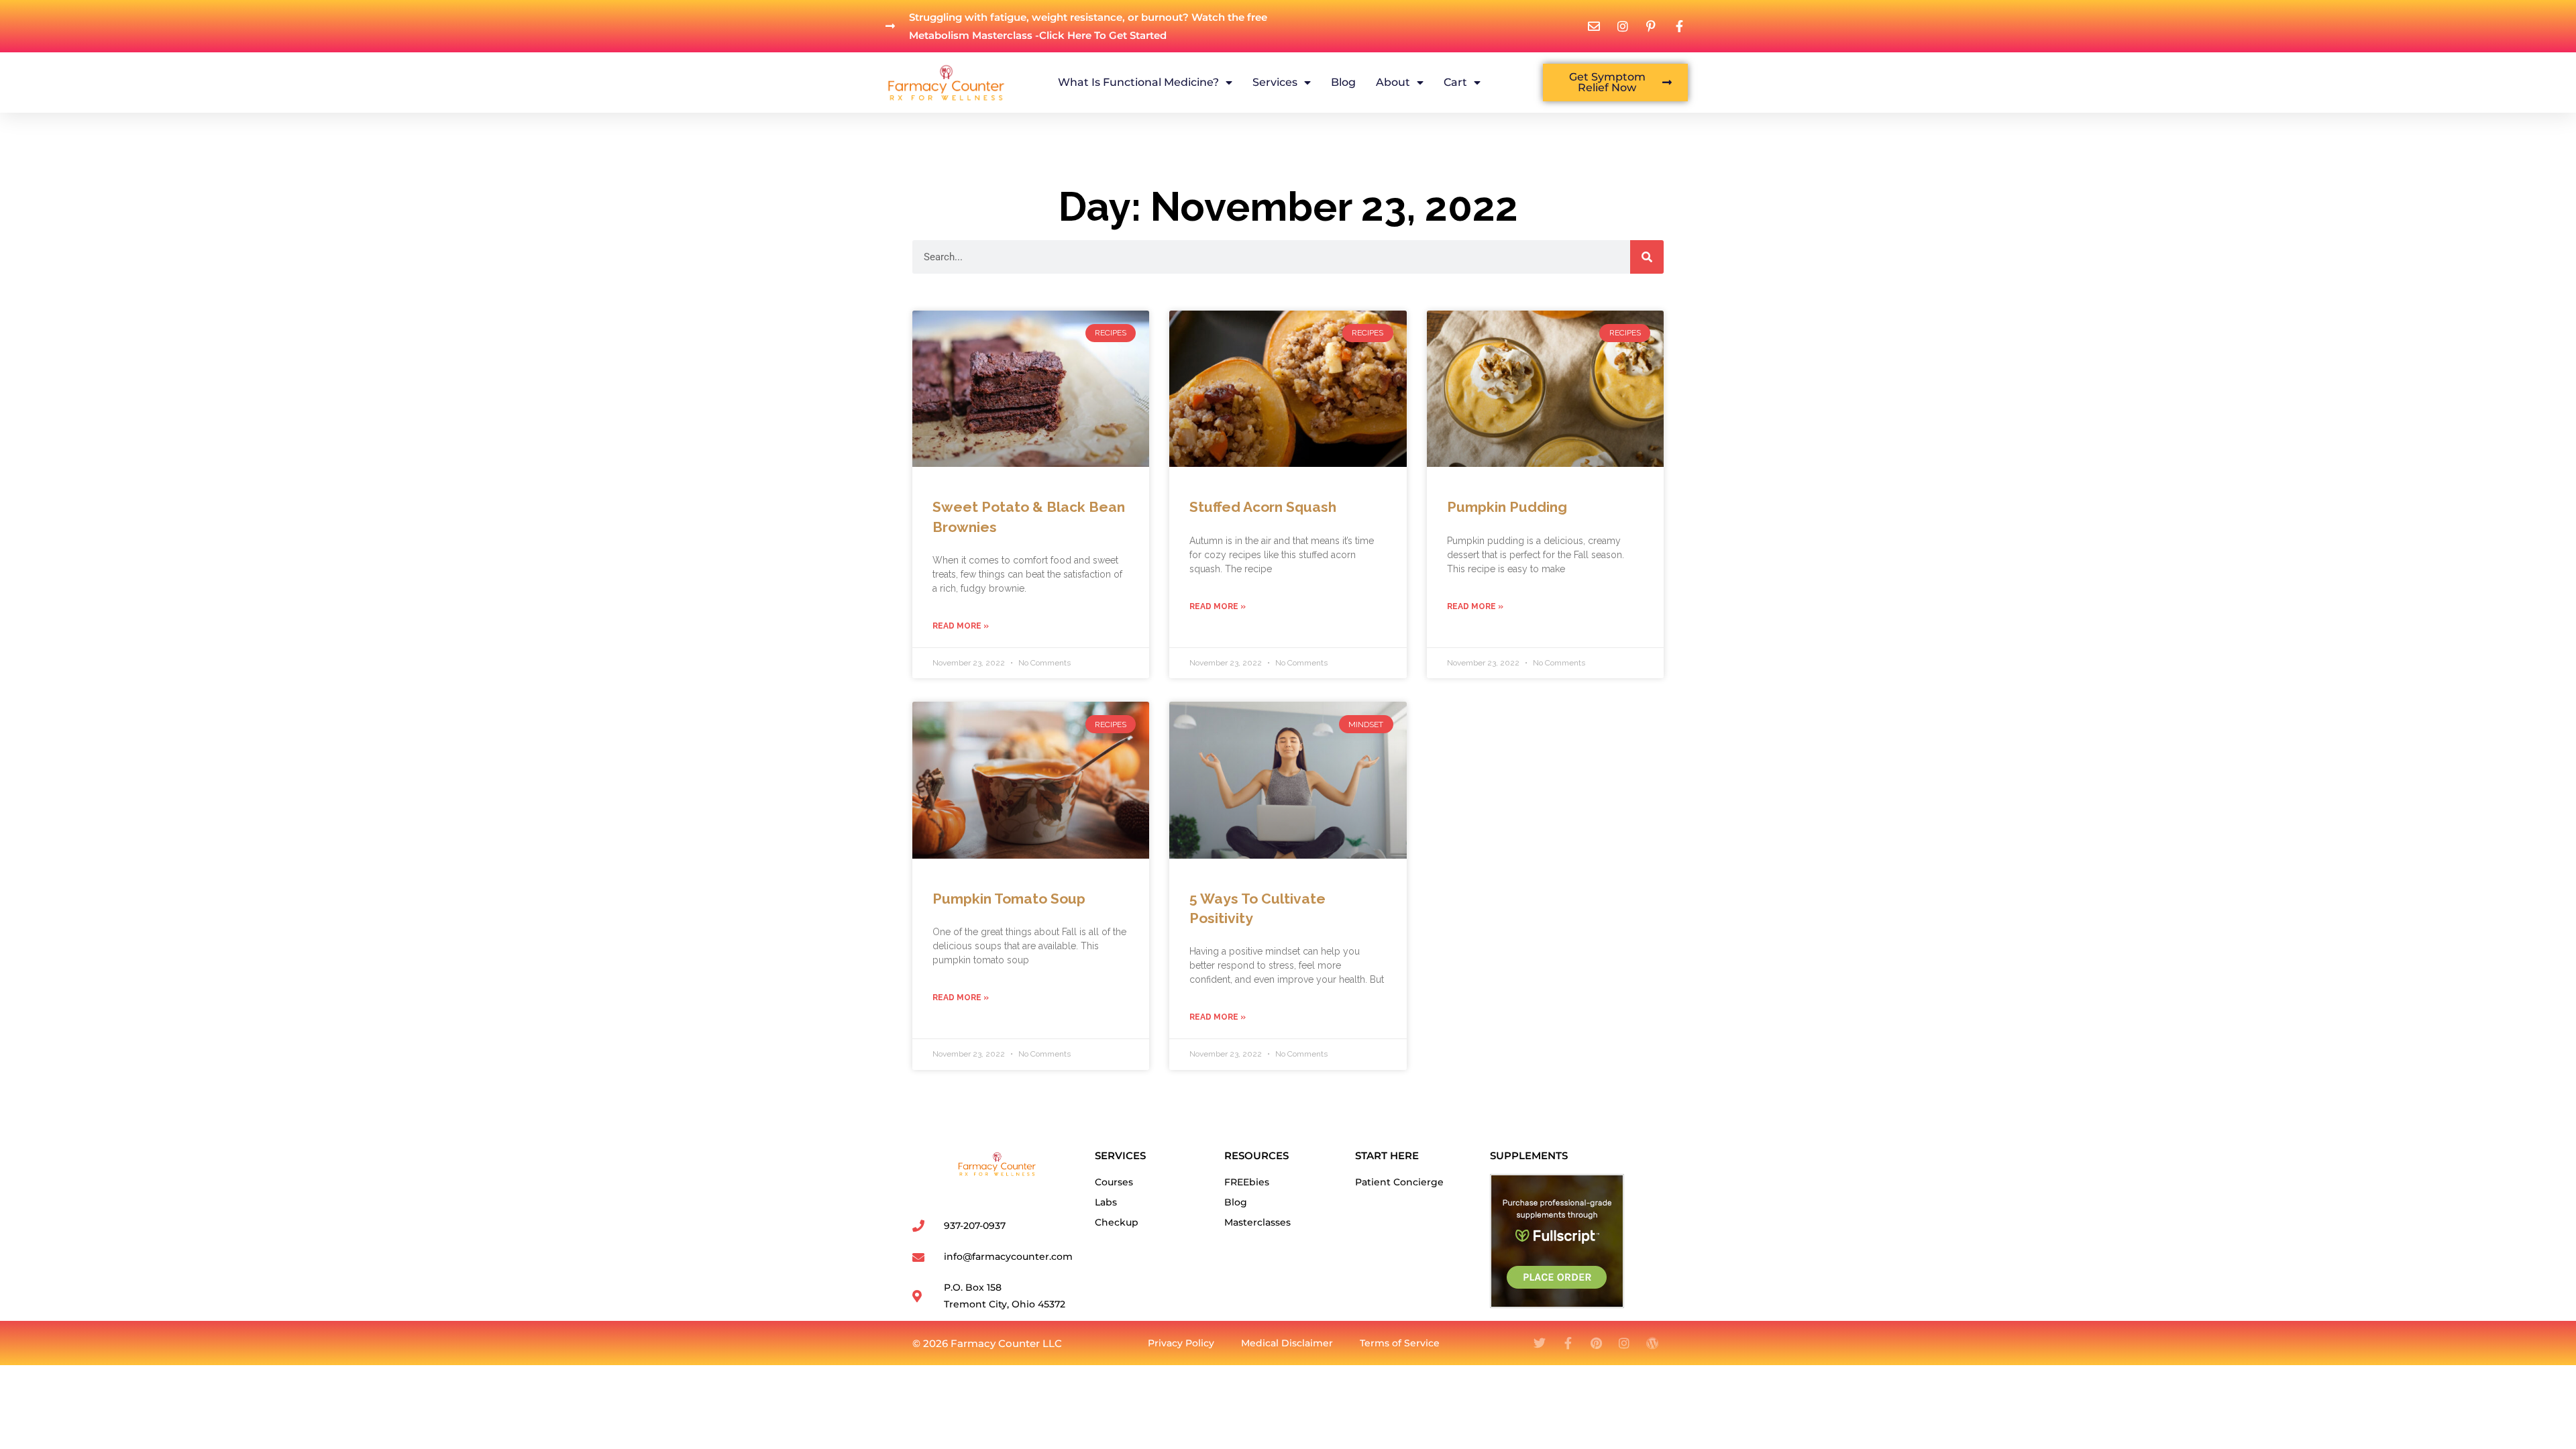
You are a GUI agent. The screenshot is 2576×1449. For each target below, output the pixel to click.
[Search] (1647, 257)
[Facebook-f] (1568, 1343)
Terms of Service (1400, 1343)
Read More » (961, 626)
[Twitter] (1540, 1343)
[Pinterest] (1596, 1343)
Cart (1455, 82)
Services (1275, 82)
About (1393, 82)
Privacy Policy (1181, 1343)
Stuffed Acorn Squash (1263, 507)
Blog (1343, 82)
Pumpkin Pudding (1507, 507)
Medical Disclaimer (1287, 1343)
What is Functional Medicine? (1138, 82)
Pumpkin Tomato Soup (1009, 899)
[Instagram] (1624, 1343)
